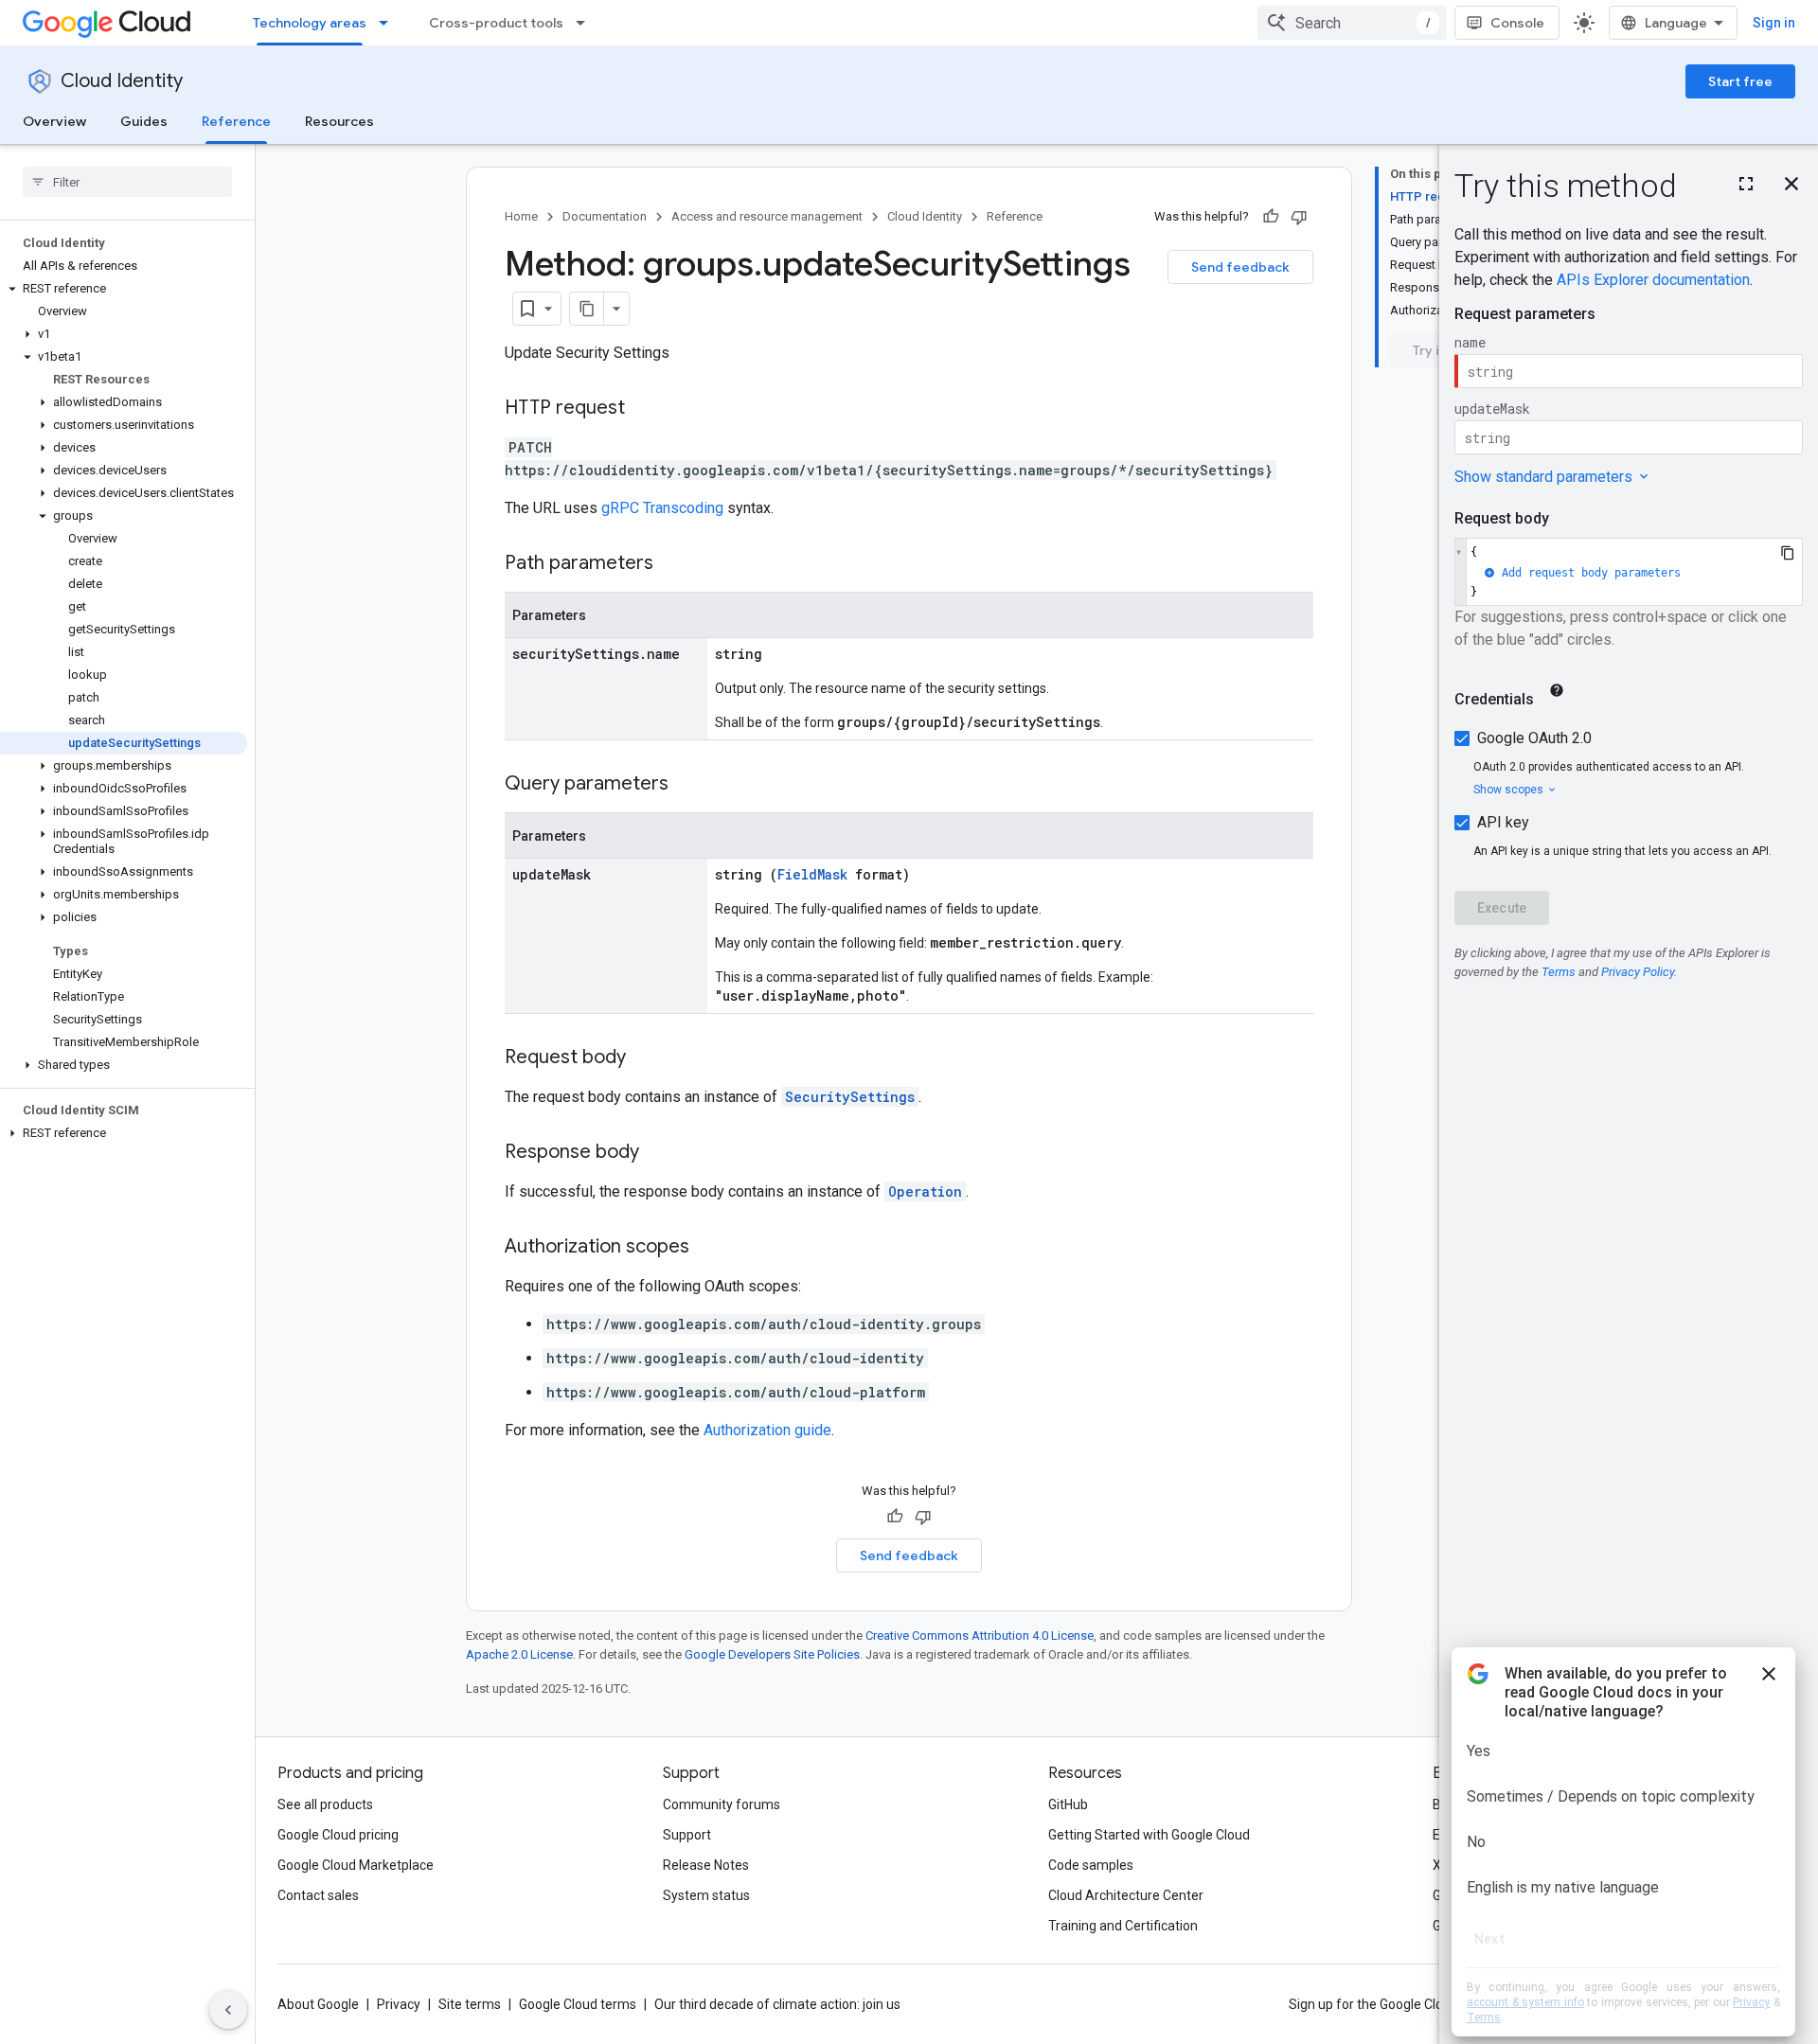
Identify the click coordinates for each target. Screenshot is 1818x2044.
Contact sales (318, 1895)
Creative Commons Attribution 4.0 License (980, 1635)
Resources (339, 121)
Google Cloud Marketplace (356, 1865)
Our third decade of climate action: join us (777, 2004)
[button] (124, 289)
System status (706, 1895)
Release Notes (706, 1865)
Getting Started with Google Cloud (1149, 1835)
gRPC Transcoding (662, 508)
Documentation (605, 216)
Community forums (722, 1804)
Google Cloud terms (578, 2004)
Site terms (470, 2004)
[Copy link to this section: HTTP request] (644, 409)
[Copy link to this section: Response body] (658, 1153)
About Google (318, 2004)
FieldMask (812, 874)
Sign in (1774, 23)
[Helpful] (1271, 217)
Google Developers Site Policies (772, 1654)
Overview (54, 121)
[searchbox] (127, 182)
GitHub (1068, 1804)
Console (1517, 23)
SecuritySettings (850, 1097)
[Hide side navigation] (228, 2010)
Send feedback (1240, 267)
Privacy (399, 2004)
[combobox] (1352, 23)
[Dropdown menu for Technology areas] (389, 23)
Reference (236, 121)
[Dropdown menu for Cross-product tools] (586, 23)
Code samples (1091, 1865)
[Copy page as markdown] (587, 309)
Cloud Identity (122, 81)
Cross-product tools (496, 23)
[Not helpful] (1299, 217)
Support (687, 1835)
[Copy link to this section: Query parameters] (687, 785)
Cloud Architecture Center (1126, 1895)
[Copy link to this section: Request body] (645, 1058)
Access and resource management (767, 216)
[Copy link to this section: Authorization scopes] (708, 1248)
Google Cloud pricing (338, 1835)
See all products (325, 1804)
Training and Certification (1123, 1926)
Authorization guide (767, 1430)
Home (521, 216)
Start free (1740, 81)
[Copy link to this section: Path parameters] (672, 564)
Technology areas (310, 23)
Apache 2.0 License (519, 1654)
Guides (144, 121)
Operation (925, 1191)
